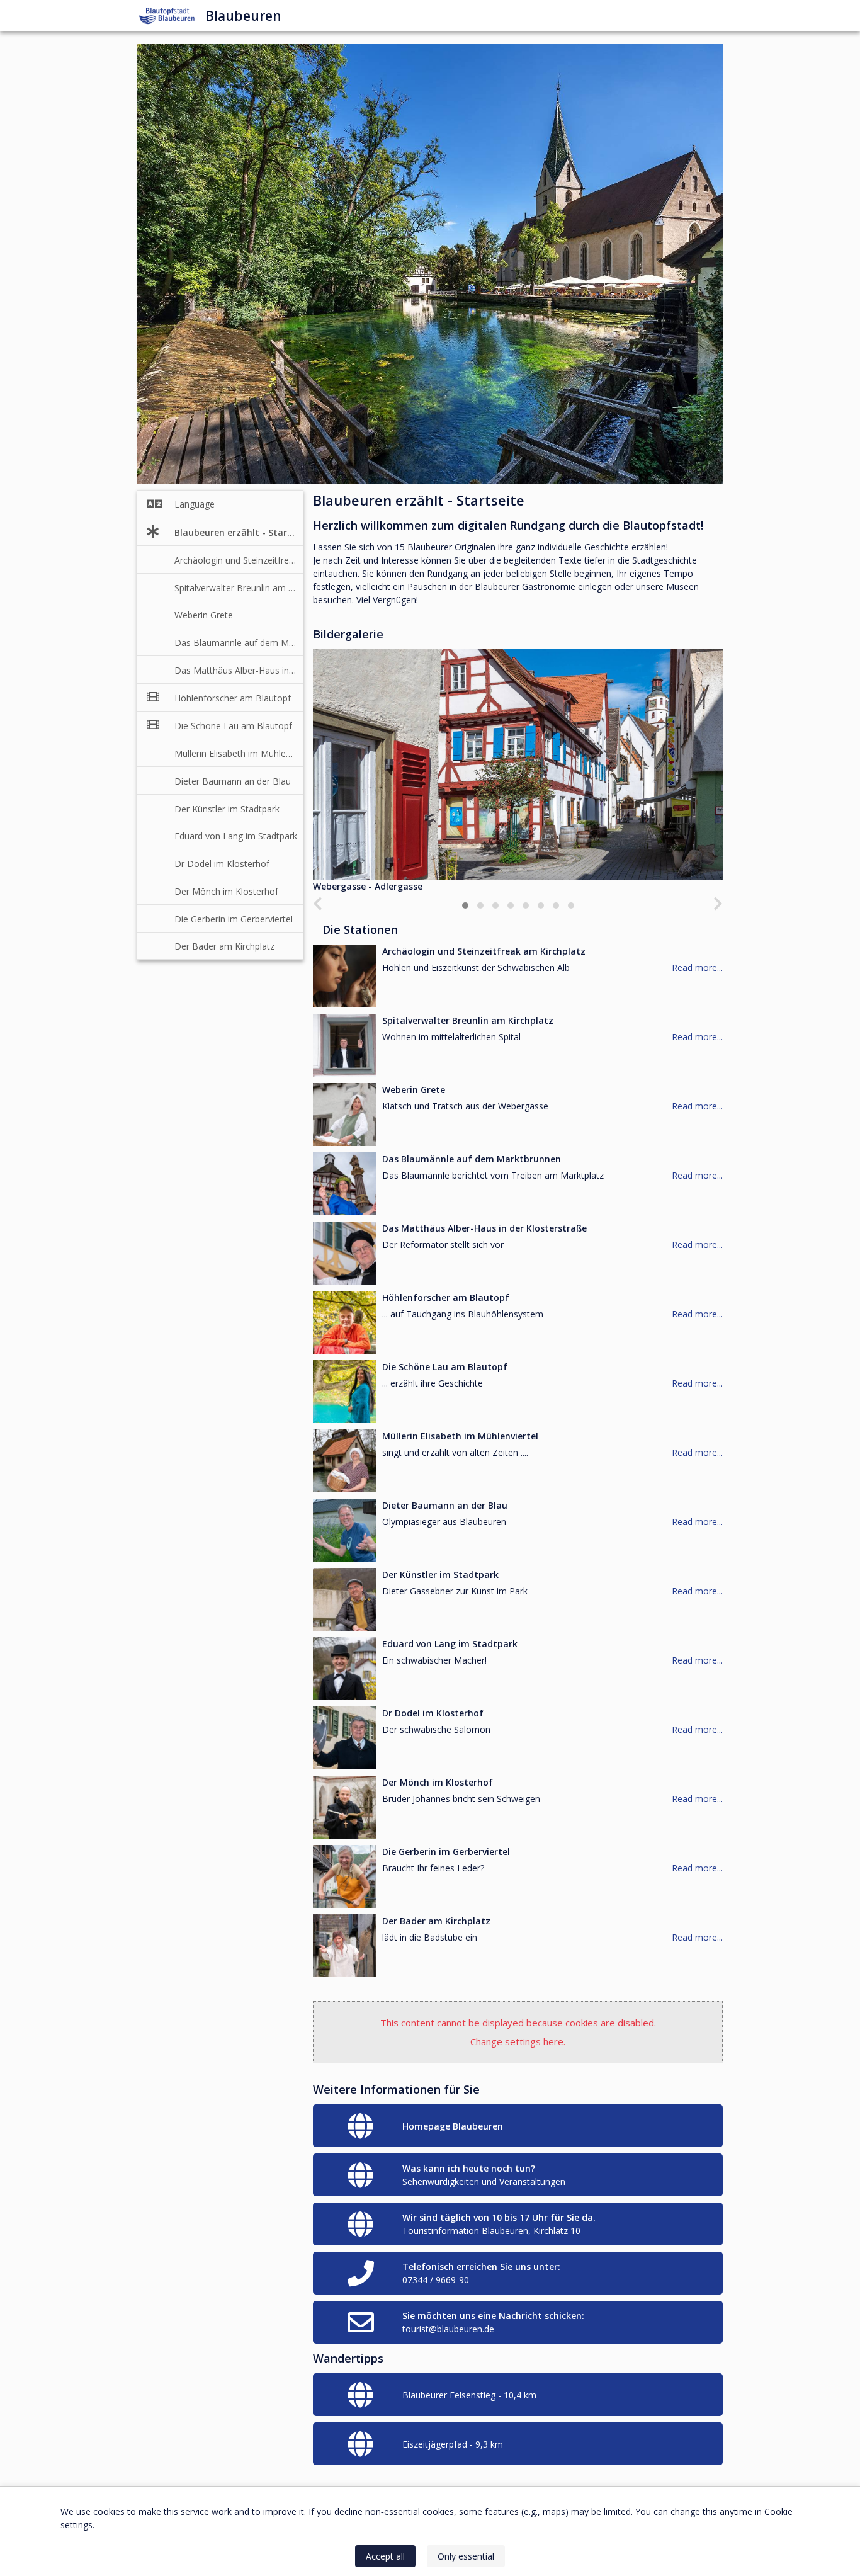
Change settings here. (518, 2041)
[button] (465, 905)
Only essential (466, 2556)
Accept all (385, 2556)
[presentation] (318, 904)
